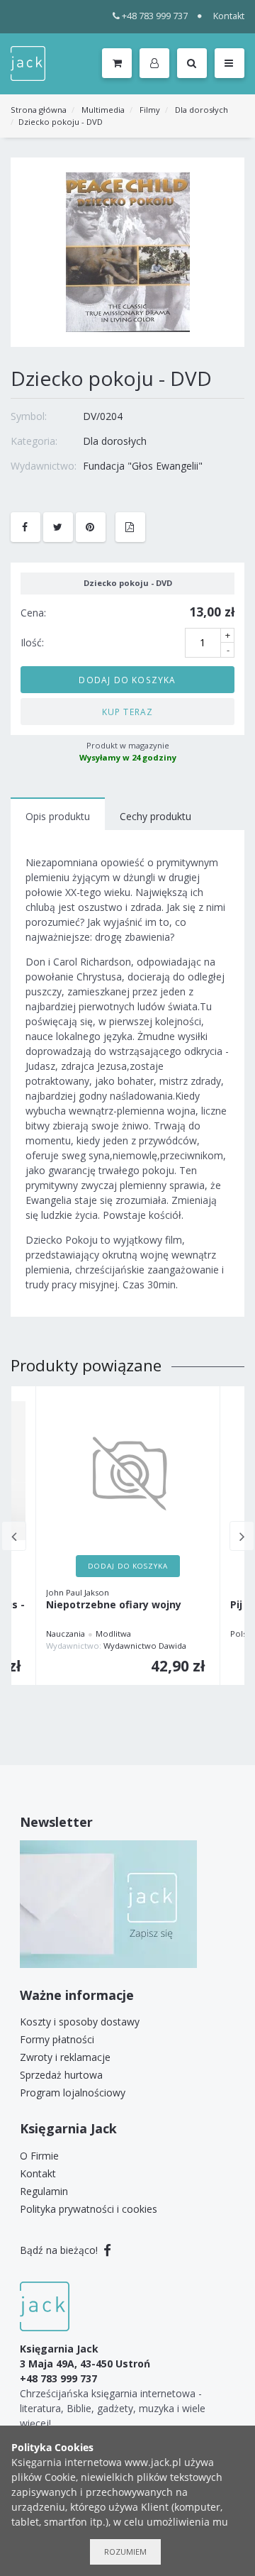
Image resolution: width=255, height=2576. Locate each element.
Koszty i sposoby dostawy (80, 2022)
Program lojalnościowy (73, 2093)
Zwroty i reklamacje (65, 2057)
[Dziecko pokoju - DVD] (128, 251)
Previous (14, 1536)
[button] (157, 64)
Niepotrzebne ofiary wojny (114, 1605)
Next (242, 1536)
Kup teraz (128, 712)
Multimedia (103, 110)
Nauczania (66, 1634)
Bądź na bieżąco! (60, 2250)
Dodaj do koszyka (127, 680)
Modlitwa (113, 1634)
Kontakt (229, 16)
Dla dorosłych (202, 110)
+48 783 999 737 (155, 16)
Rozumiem (125, 2552)
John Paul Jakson (78, 1592)
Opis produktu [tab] (58, 816)
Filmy (150, 110)
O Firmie (39, 2156)
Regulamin (44, 2191)
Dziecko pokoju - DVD (61, 122)
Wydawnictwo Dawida (145, 1646)
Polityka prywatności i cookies (89, 2209)
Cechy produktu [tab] (155, 816)
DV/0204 (103, 416)
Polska (243, 1634)
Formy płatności (57, 2039)
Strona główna (39, 110)
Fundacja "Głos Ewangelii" (143, 466)
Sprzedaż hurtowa (61, 2075)
